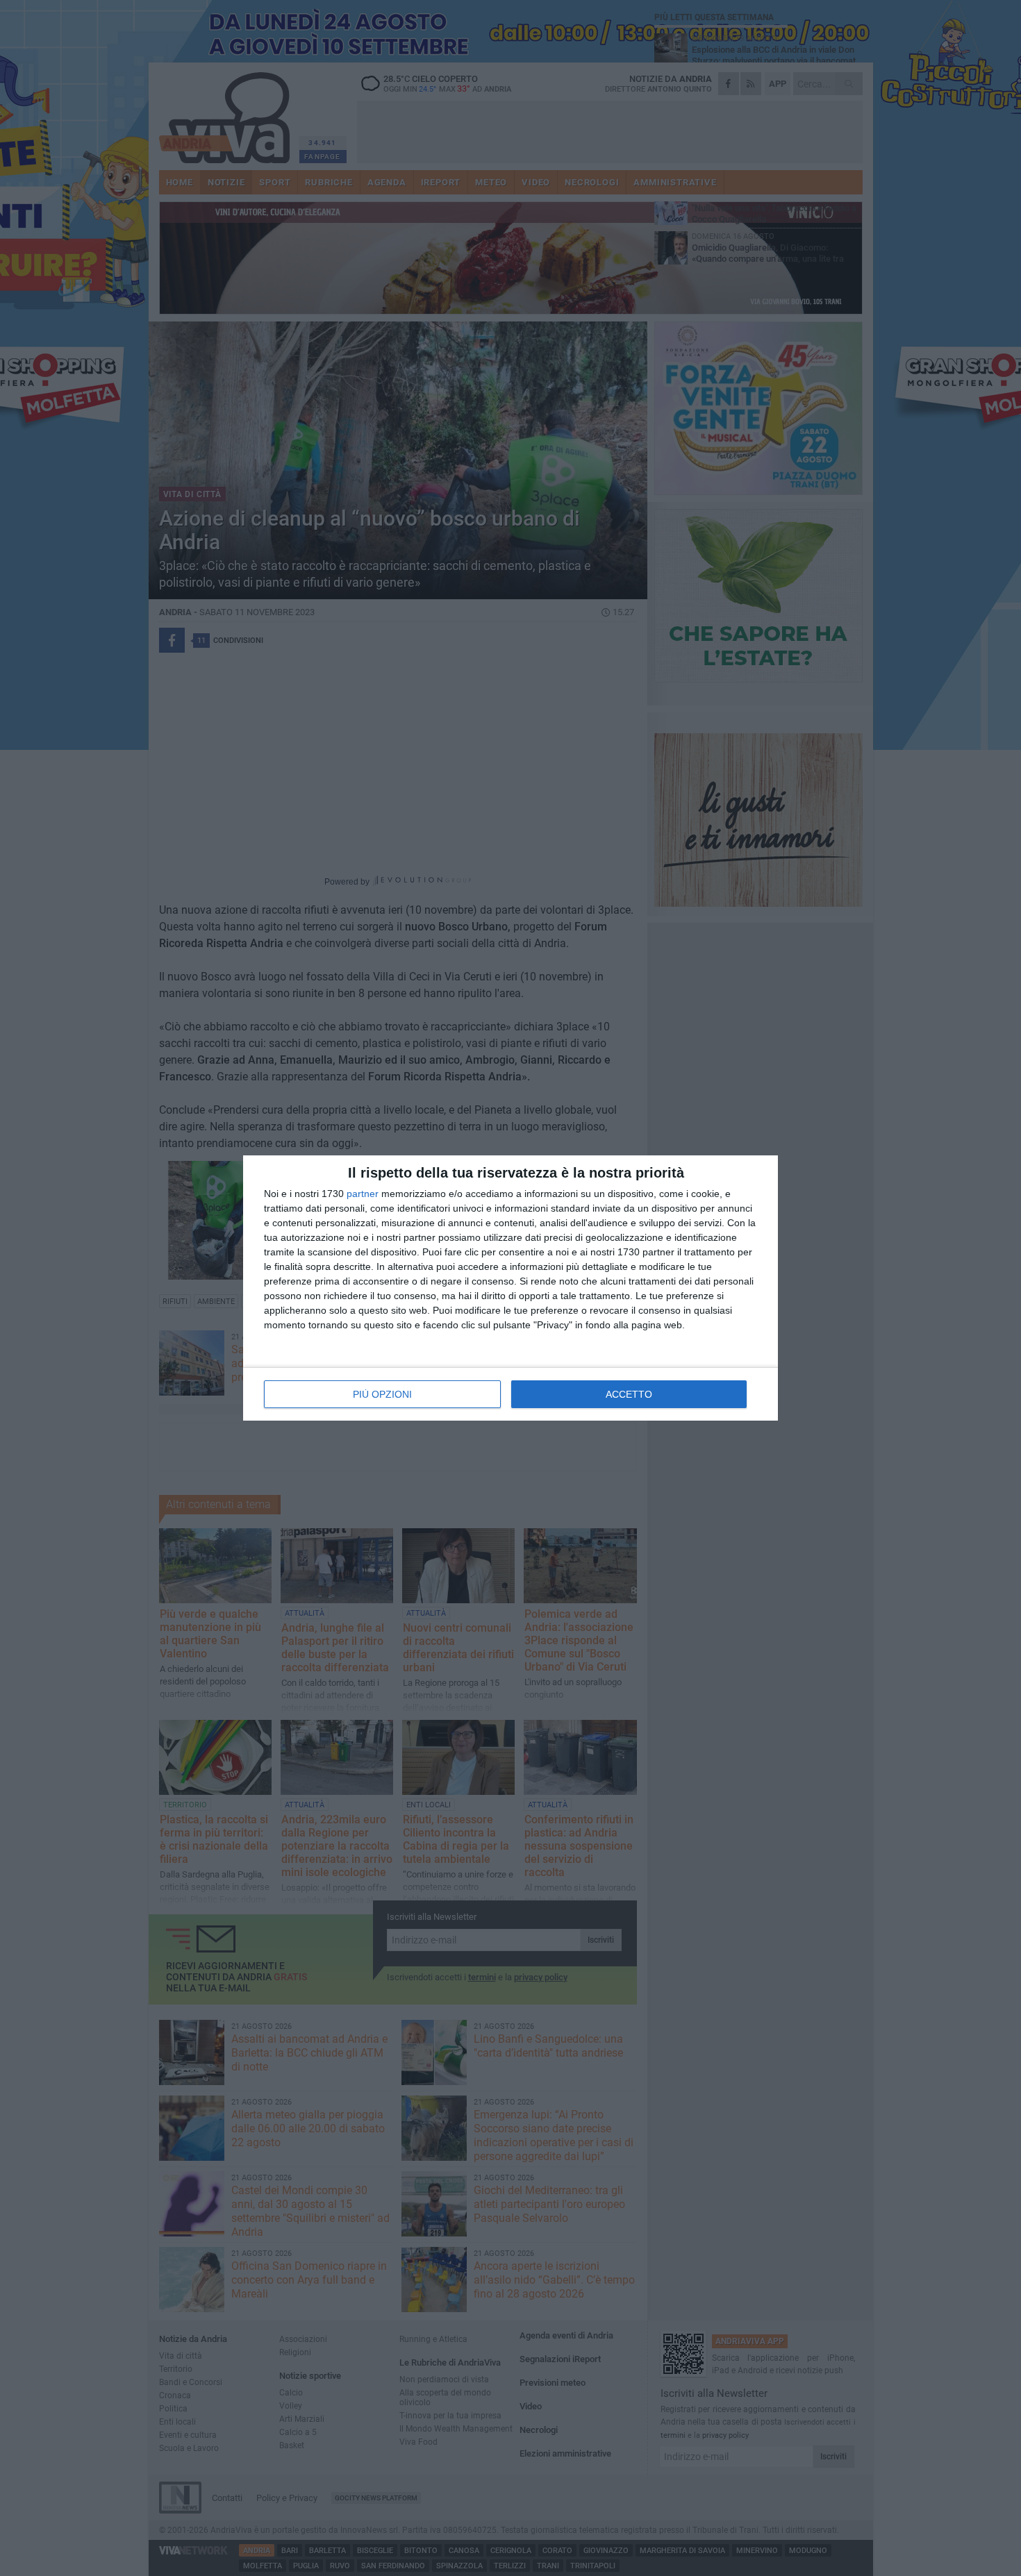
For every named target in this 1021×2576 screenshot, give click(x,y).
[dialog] (510, 1288)
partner (363, 1194)
